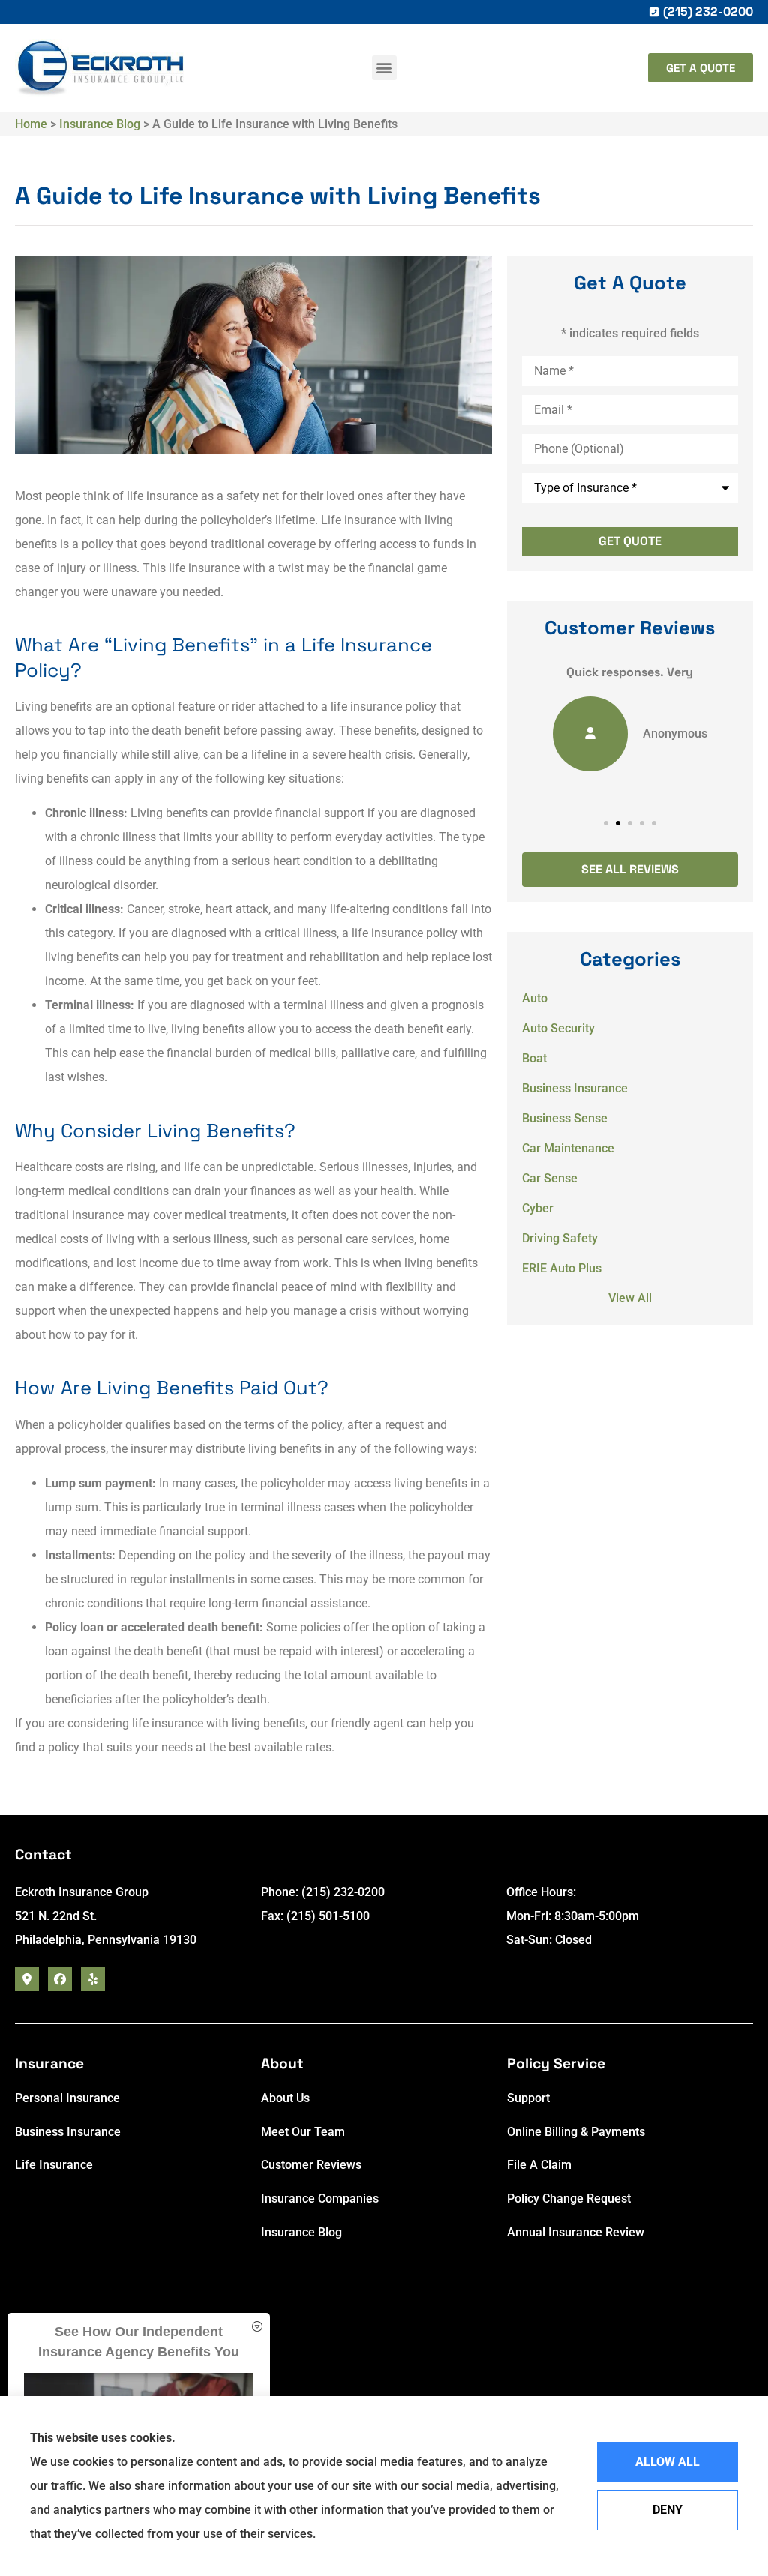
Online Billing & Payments (576, 2132)
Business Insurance (68, 2132)
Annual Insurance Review (576, 2232)
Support (528, 2098)
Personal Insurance (67, 2098)
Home (31, 124)
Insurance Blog (100, 124)
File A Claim (539, 2165)
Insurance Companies (320, 2199)
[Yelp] (93, 1979)
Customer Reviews (311, 2165)
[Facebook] (60, 1979)
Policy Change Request (569, 2199)
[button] (384, 68)
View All (630, 1298)
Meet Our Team (303, 2132)
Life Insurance (54, 2165)
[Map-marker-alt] (27, 1979)
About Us (285, 2098)
